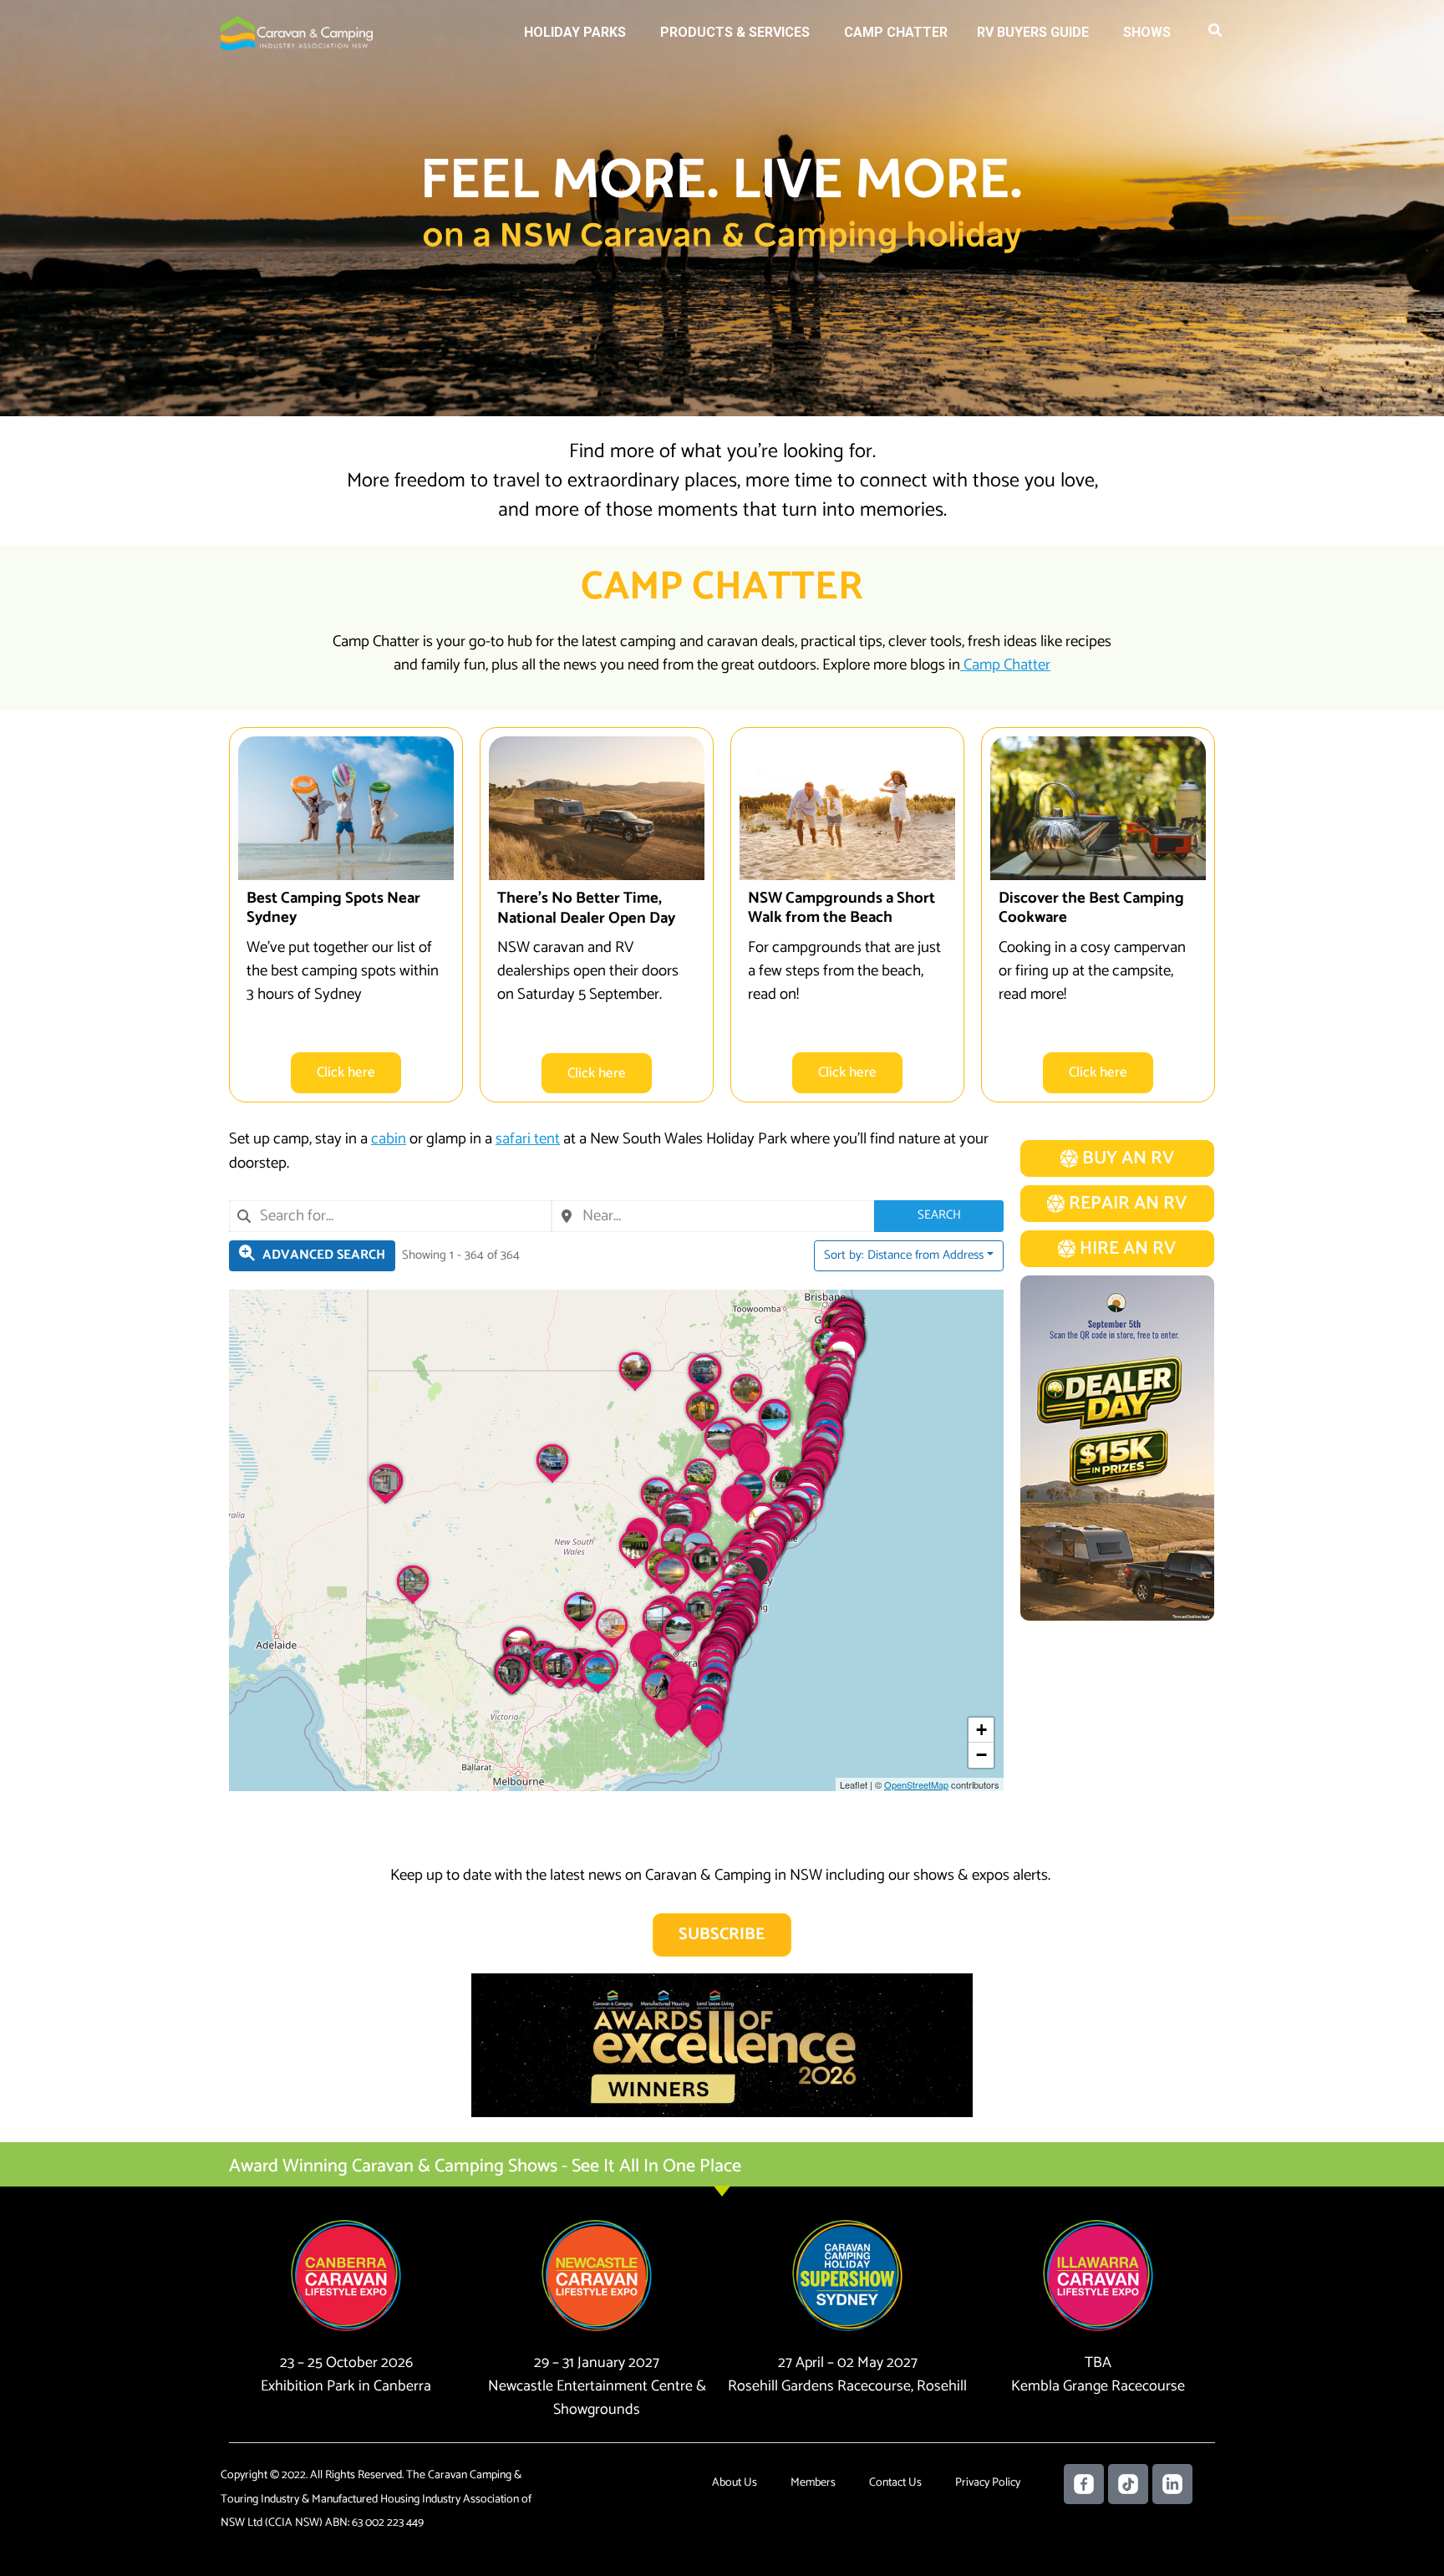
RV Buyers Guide (1033, 32)
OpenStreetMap (916, 1784)
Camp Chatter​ (1005, 665)
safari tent (528, 1139)
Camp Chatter (896, 32)
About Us (735, 2483)
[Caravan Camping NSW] (297, 32)
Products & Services (735, 32)
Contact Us (895, 2483)
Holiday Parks (575, 32)
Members (813, 2483)
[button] (1216, 33)
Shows (1147, 32)
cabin (389, 1139)
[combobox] (390, 1216)
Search (939, 1215)
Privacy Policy (988, 2483)
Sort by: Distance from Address (904, 1255)
